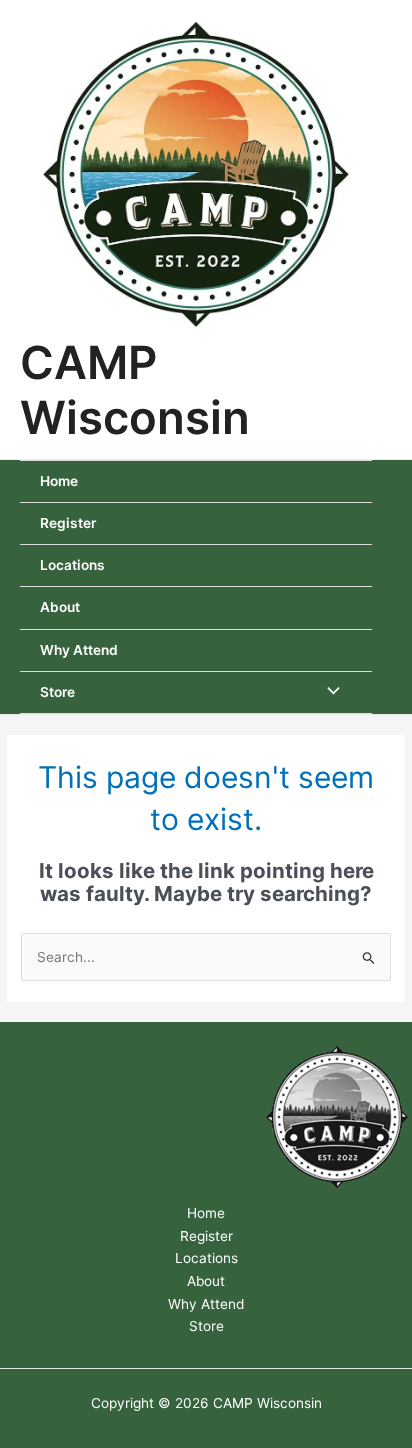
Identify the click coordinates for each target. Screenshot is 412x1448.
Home (59, 481)
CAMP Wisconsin (135, 390)
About (60, 607)
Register (68, 523)
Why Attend (79, 650)
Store (57, 692)
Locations (72, 565)
